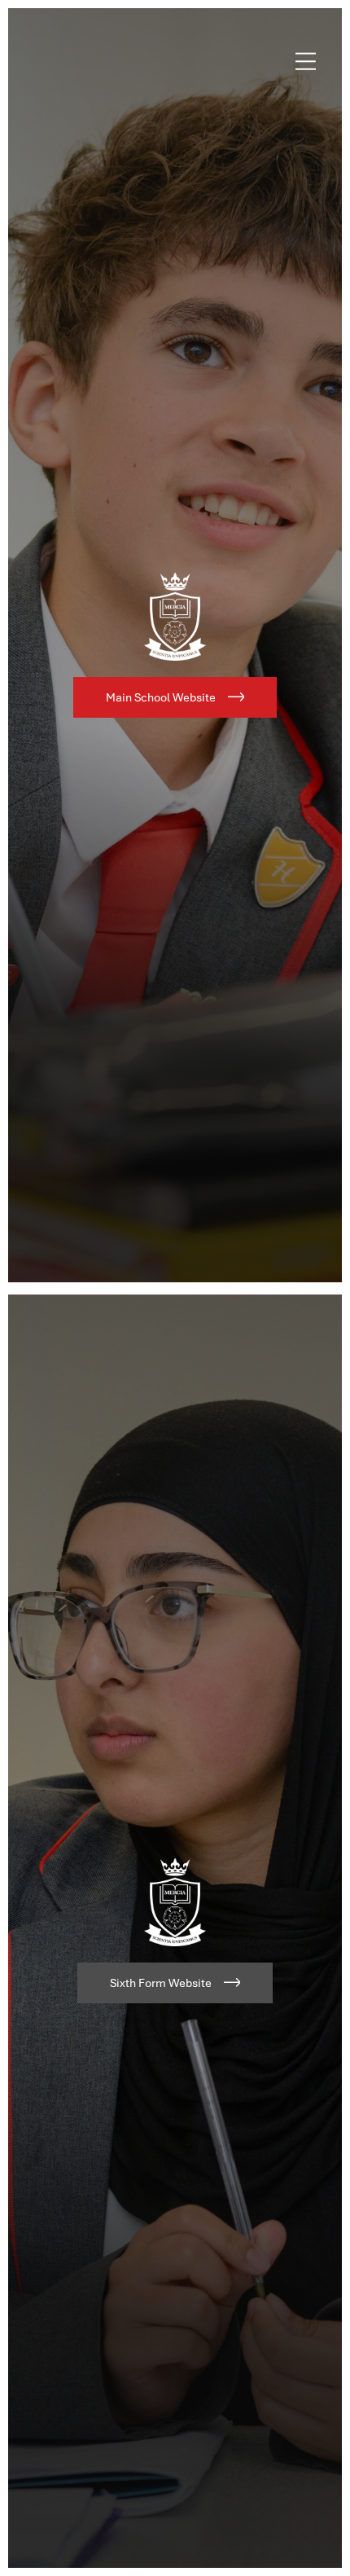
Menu (306, 61)
